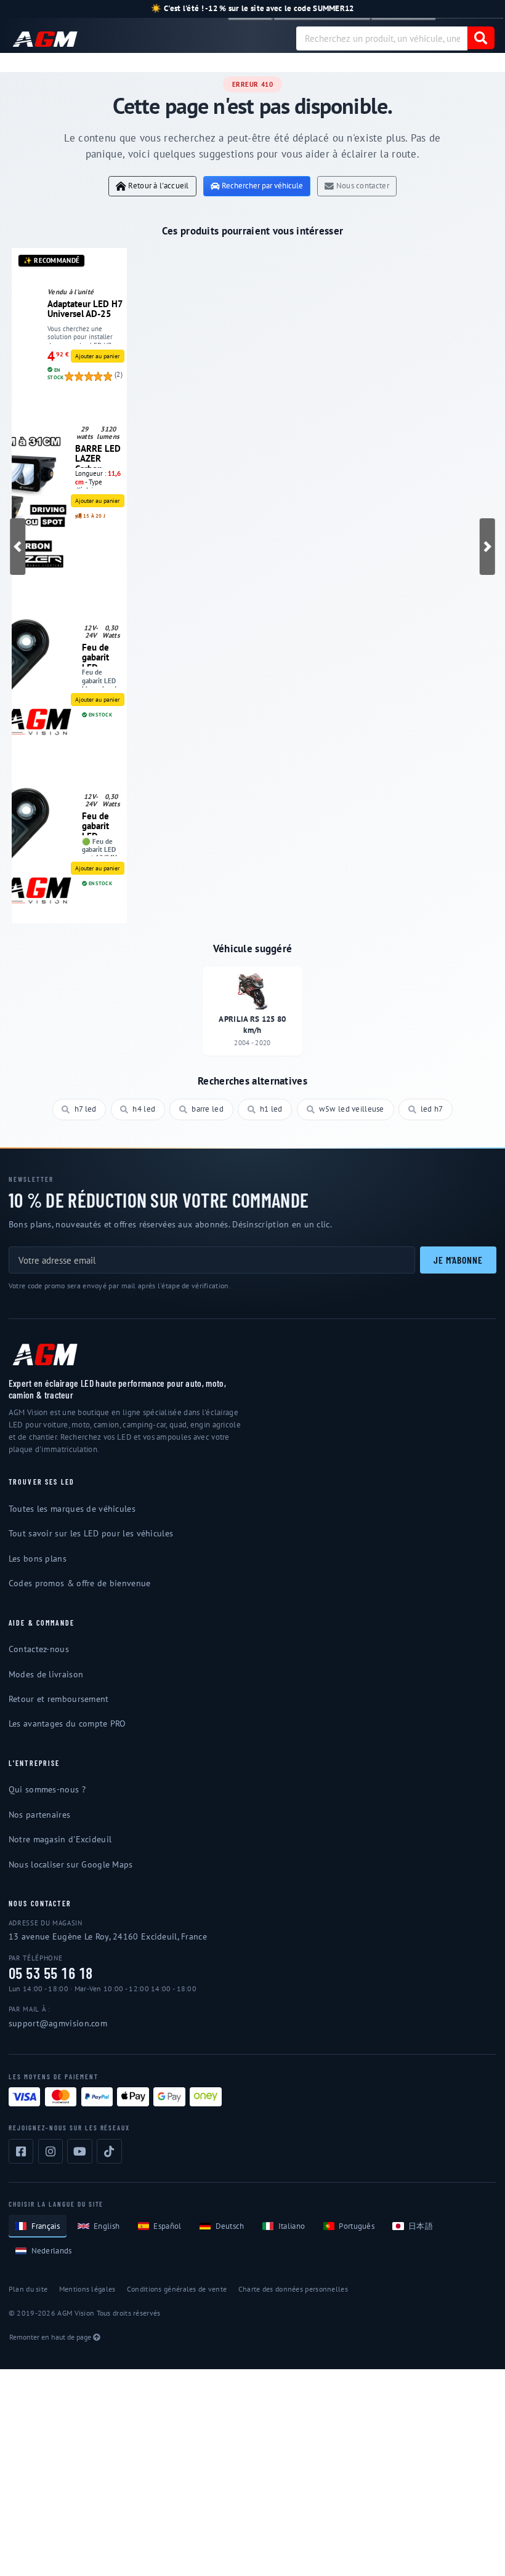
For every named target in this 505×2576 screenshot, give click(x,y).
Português (357, 2226)
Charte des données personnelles (293, 2289)
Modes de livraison (46, 1674)
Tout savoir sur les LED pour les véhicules (91, 1533)
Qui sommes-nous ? (47, 1789)
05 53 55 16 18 (51, 1973)
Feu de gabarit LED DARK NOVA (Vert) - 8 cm (99, 823)
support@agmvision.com (58, 2023)
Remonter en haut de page (50, 2337)
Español (167, 2226)
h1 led (271, 1109)
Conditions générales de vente (177, 2289)
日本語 (421, 2226)
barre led (208, 1109)
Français (46, 2226)
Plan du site (28, 2289)
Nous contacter (363, 186)
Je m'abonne (458, 1260)
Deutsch (230, 2226)
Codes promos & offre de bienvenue (80, 1583)
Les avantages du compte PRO (67, 1723)
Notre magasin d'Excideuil (60, 1839)
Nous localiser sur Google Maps (71, 1864)
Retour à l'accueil (158, 186)
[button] (18, 547)
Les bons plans (38, 1559)
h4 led (144, 1109)
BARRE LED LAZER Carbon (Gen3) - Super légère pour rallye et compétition (99, 455)
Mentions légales (87, 2289)
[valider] (481, 38)
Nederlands (52, 2251)
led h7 (432, 1109)
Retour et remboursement (59, 1699)
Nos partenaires (39, 1815)
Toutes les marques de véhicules (72, 1509)
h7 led (86, 1109)
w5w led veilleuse (352, 1109)
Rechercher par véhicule (262, 186)
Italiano (292, 2226)
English (107, 2226)
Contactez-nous (39, 1649)
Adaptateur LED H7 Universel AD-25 (85, 309)
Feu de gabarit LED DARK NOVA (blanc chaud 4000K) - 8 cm (99, 654)
